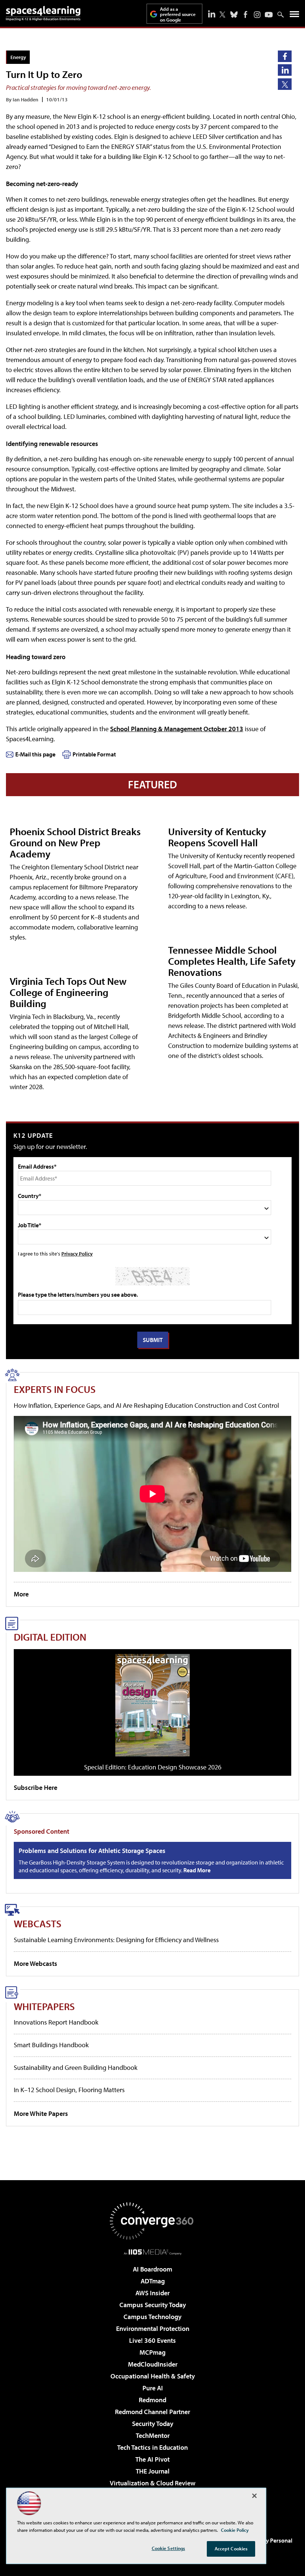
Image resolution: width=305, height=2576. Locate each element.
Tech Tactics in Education (152, 2447)
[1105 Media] (153, 2252)
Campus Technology (152, 2317)
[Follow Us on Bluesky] (234, 14)
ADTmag (153, 2281)
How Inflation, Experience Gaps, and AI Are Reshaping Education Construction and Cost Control (146, 1405)
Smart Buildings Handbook (51, 2045)
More (21, 1594)
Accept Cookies (231, 2549)
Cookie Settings (168, 2548)
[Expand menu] (294, 16)
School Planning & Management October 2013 (177, 729)
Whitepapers (44, 2006)
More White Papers (41, 2113)
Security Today (153, 2424)
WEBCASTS (38, 1923)
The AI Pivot (152, 2459)
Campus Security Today (153, 2305)
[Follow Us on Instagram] (257, 15)
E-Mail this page (35, 754)
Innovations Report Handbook (56, 2022)
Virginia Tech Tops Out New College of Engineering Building (68, 992)
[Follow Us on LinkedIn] (212, 14)
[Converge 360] (152, 2221)
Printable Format (94, 754)
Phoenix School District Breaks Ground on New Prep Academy (75, 842)
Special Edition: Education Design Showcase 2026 (153, 1767)
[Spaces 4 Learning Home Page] (43, 13)
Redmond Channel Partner (152, 2412)
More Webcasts (36, 1963)
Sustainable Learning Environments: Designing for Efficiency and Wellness (116, 1940)
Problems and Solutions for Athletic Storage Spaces (92, 1851)
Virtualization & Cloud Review (152, 2483)
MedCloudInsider (153, 2364)
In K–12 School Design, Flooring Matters (69, 2090)
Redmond (152, 2400)
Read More (197, 1870)
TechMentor (153, 2435)
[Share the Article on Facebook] (285, 56)
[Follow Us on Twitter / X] (222, 14)
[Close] (254, 2496)
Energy (18, 57)
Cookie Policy (235, 2530)
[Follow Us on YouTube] (269, 15)
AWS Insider (152, 2293)
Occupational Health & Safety (153, 2376)
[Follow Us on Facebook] (245, 14)
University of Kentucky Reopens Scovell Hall (217, 837)
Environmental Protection (153, 2329)
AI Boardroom (152, 2269)
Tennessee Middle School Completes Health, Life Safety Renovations (232, 961)
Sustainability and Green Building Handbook (76, 2067)
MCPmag (152, 2352)
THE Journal (153, 2471)
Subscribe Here (36, 1787)
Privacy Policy (77, 1253)
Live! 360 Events (152, 2340)
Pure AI (153, 2388)
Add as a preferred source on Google (178, 14)
